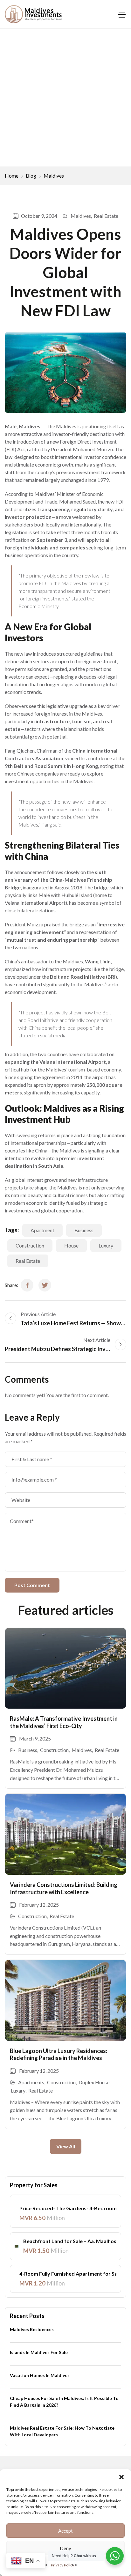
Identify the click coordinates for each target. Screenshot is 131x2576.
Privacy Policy (62, 2565)
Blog (31, 176)
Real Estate (106, 216)
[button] (121, 2477)
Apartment (42, 1230)
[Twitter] (45, 1285)
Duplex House (94, 2082)
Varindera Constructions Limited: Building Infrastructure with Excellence (64, 1888)
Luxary (18, 2090)
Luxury (106, 1245)
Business (84, 1230)
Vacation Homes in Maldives (40, 2375)
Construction (30, 1245)
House (71, 1245)
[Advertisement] (65, 98)
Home (12, 176)
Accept (65, 2531)
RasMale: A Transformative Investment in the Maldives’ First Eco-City (64, 1722)
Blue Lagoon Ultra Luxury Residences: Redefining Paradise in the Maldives (59, 2054)
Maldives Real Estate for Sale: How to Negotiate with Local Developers (62, 2431)
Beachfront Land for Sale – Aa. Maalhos (70, 2241)
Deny (65, 2548)
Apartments (31, 2082)
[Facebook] (27, 1285)
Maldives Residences (32, 2329)
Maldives (54, 176)
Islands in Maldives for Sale (39, 2352)
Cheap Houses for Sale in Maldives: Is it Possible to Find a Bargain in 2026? (64, 2402)
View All (66, 2146)
